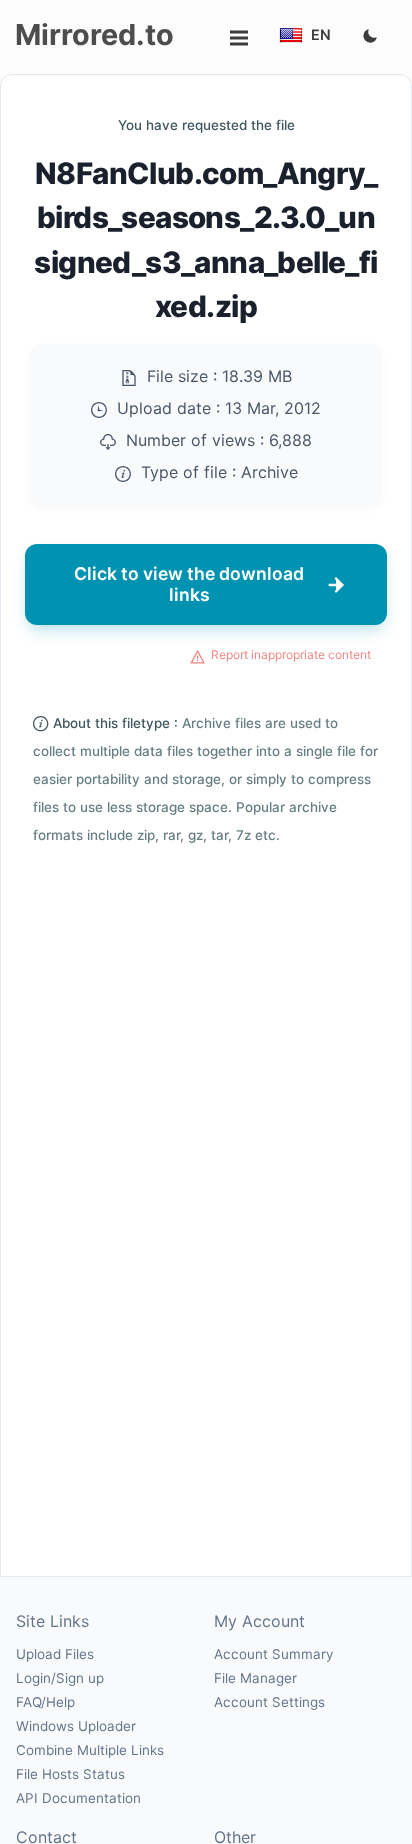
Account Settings (269, 1702)
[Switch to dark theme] (370, 37)
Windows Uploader (76, 1726)
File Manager (255, 1678)
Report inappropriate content (291, 654)
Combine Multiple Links (90, 1750)
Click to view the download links (189, 583)
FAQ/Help (45, 1702)
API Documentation (78, 1798)
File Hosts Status (70, 1774)
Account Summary (273, 1654)
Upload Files (55, 1654)
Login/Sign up (60, 1678)
